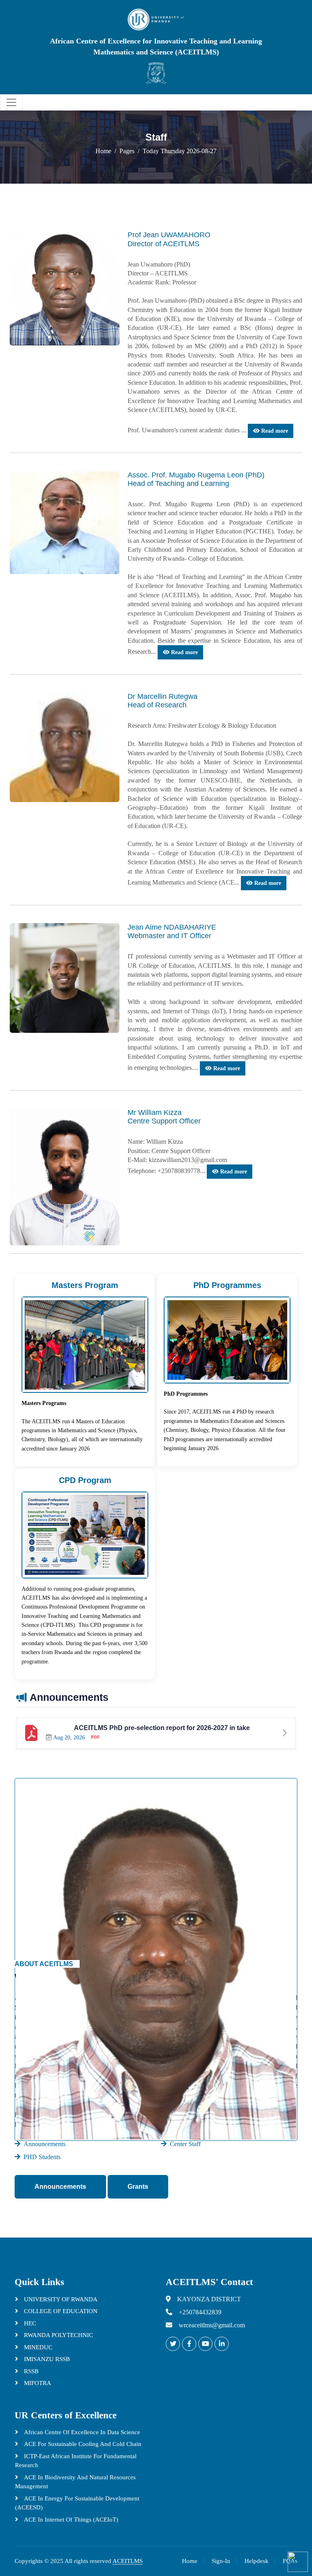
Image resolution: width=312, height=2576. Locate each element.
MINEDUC (37, 2347)
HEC (29, 2323)
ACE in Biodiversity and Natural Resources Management (75, 2482)
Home (103, 151)
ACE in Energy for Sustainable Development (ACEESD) (77, 2503)
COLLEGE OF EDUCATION (60, 2311)
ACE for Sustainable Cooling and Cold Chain (82, 2444)
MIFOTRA (37, 2383)
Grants (138, 2187)
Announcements (60, 2187)
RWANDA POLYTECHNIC (58, 2335)
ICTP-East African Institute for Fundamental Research (76, 2461)
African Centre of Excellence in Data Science (81, 2432)
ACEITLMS (128, 2561)
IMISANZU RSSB (46, 2359)
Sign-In (221, 2561)
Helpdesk (257, 2561)
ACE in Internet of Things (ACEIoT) (70, 2520)
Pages (127, 151)
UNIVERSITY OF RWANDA (60, 2299)
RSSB (30, 2371)
